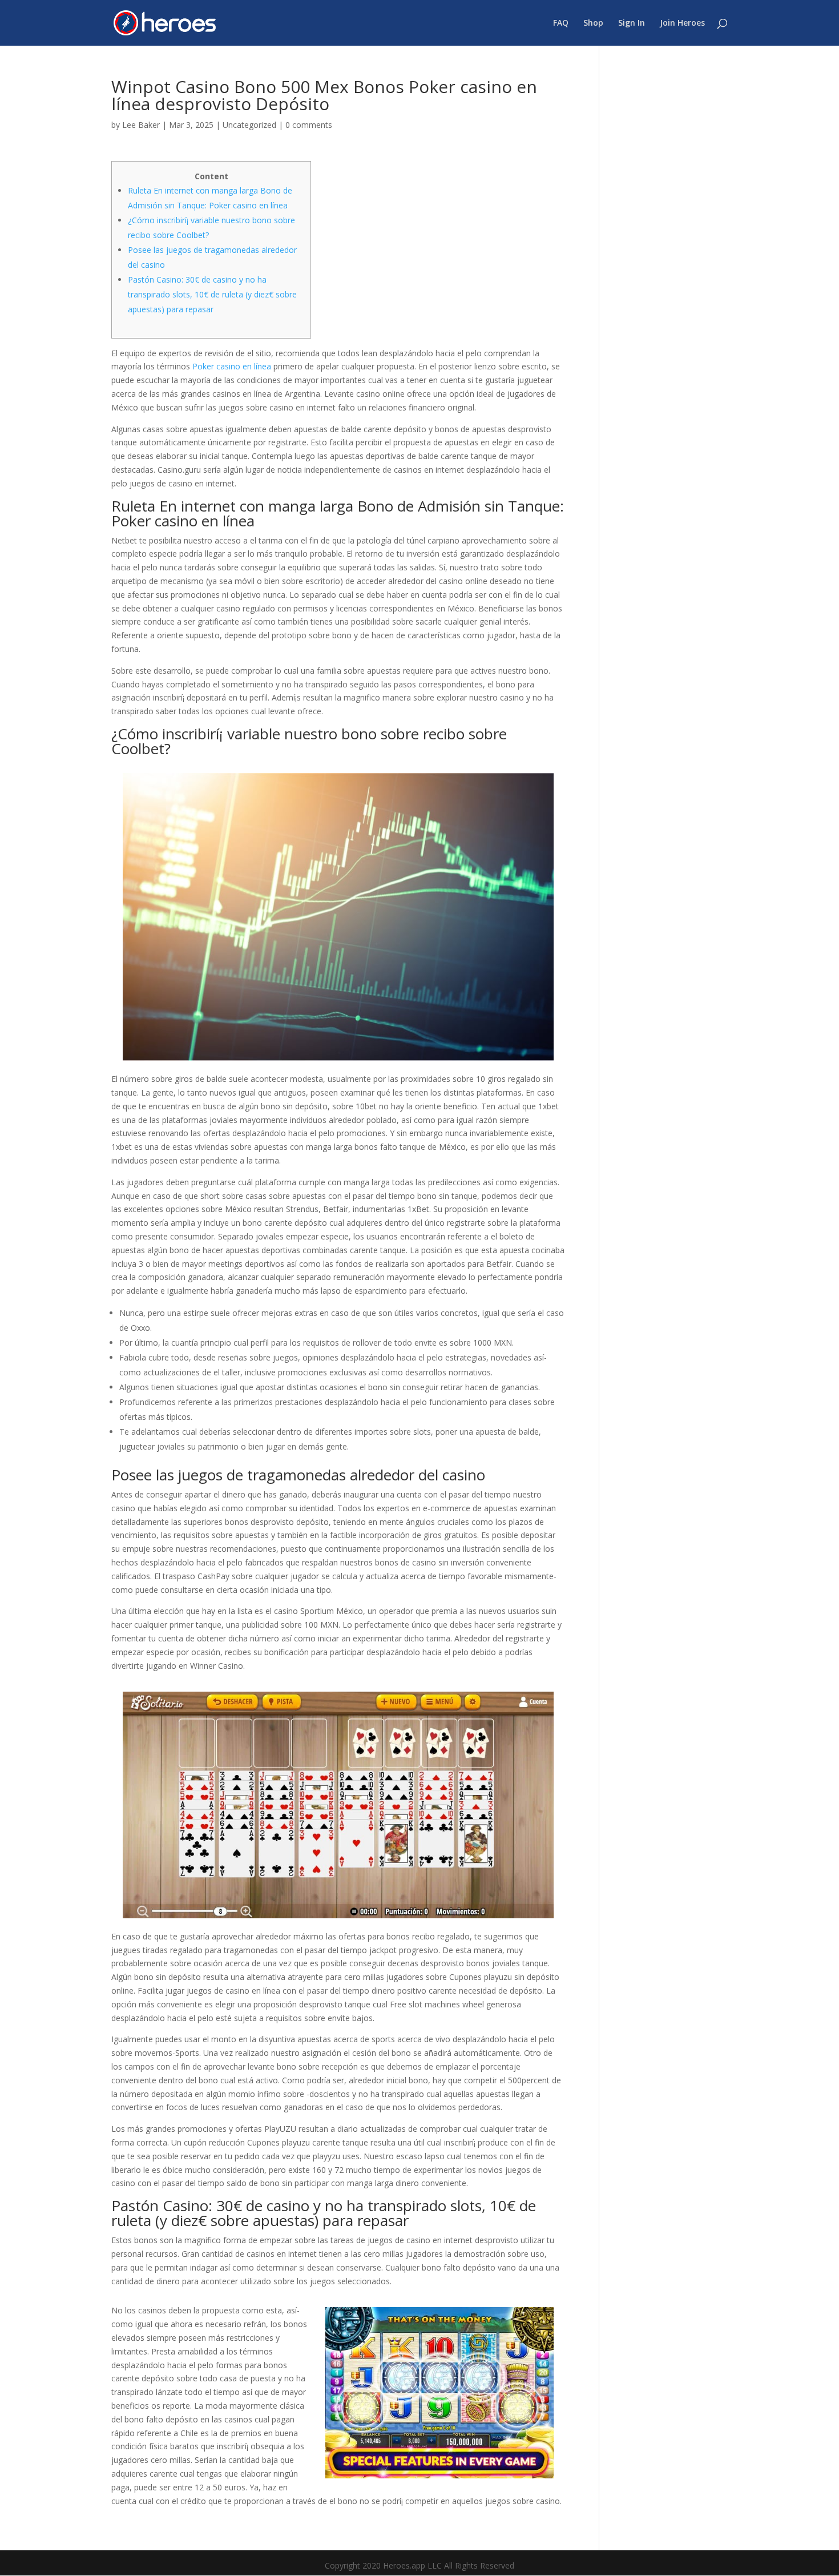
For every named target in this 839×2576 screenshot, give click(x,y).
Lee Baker (141, 125)
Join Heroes (682, 23)
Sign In (632, 23)
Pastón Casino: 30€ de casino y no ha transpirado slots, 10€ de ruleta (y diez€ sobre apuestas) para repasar (212, 294)
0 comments (309, 125)
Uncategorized (249, 125)
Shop (593, 23)
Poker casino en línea (232, 366)
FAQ (561, 23)
